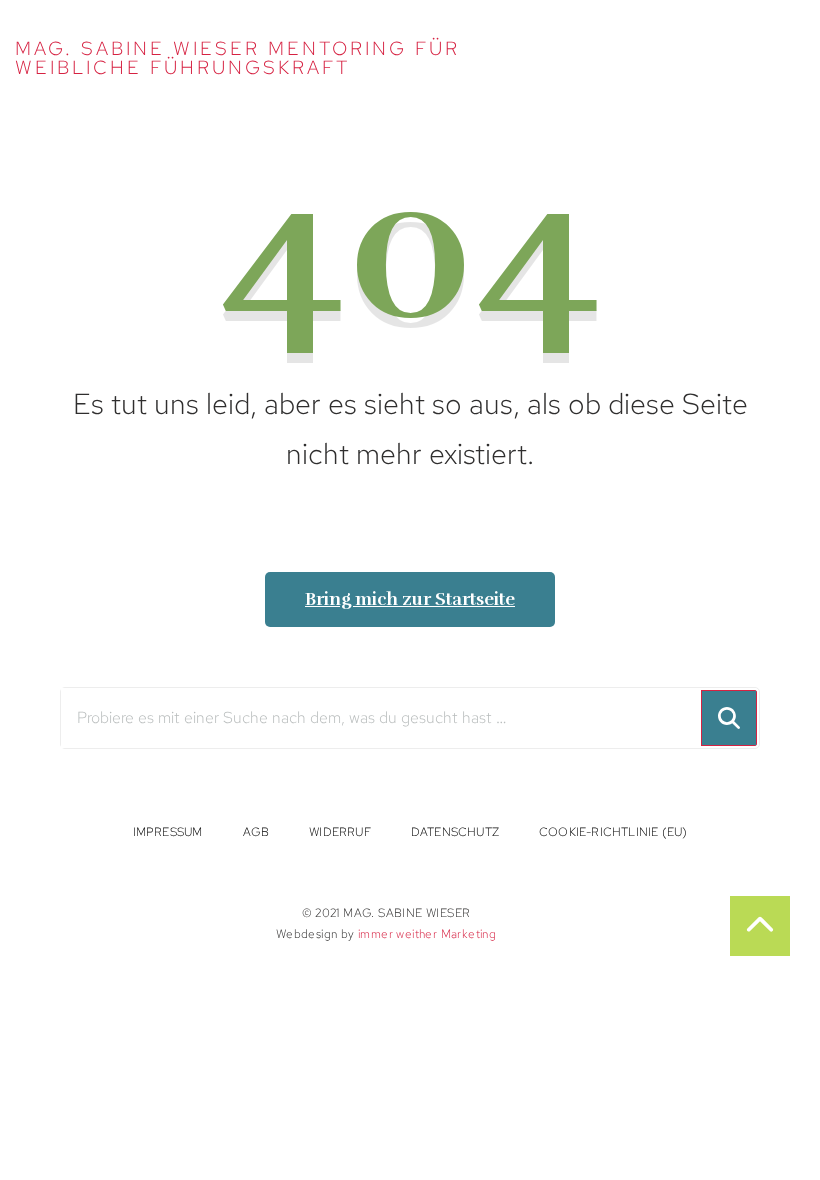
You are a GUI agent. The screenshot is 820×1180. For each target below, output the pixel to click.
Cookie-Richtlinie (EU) (613, 831)
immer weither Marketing (427, 933)
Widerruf (340, 831)
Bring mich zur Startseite (410, 599)
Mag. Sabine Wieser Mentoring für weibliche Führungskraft (237, 58)
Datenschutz (455, 831)
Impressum (168, 831)
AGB (256, 831)
